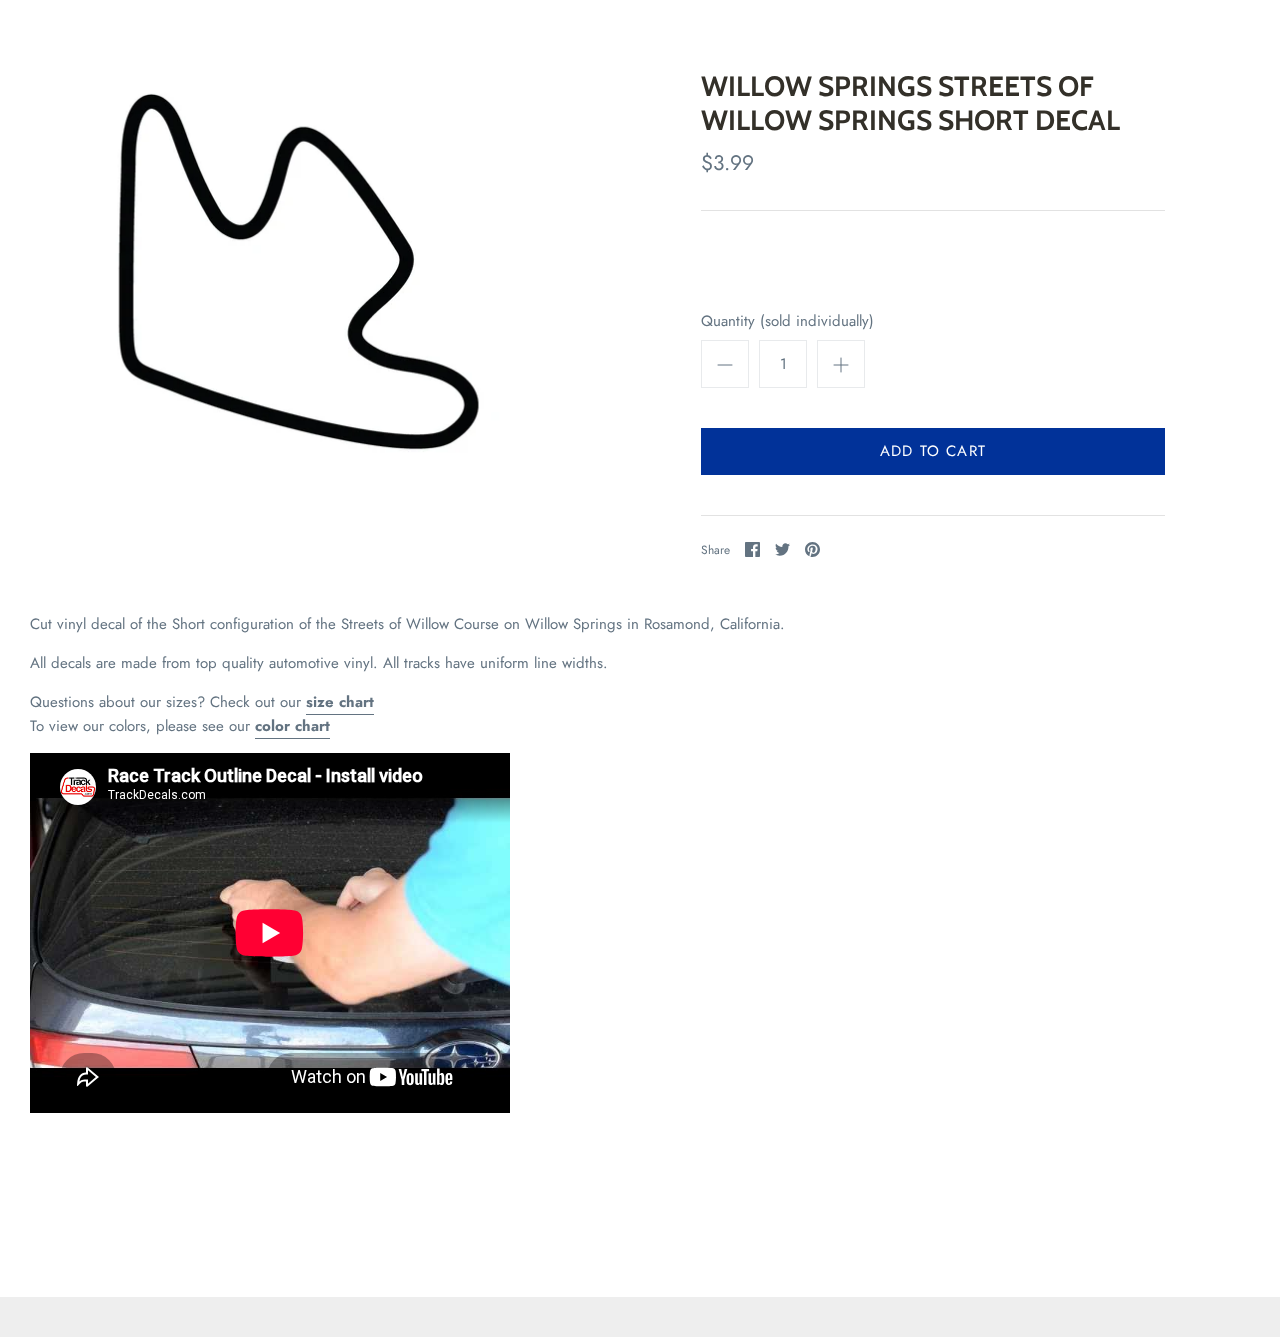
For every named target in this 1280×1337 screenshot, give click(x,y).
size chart (340, 702)
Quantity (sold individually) (787, 321)
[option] (298, 271)
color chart (292, 726)
